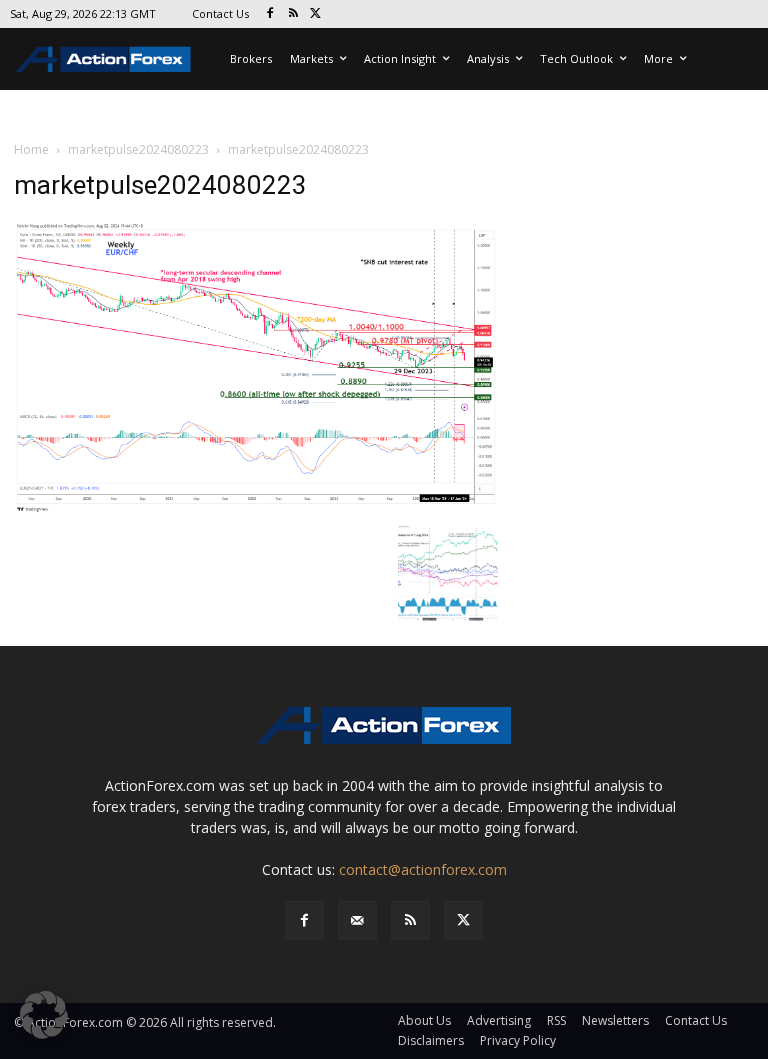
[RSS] (293, 14)
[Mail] (357, 920)
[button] (44, 1015)
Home (31, 149)
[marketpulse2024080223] (256, 365)
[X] (316, 14)
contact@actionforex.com (423, 869)
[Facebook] (270, 14)
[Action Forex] (103, 59)
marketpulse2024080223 (138, 149)
